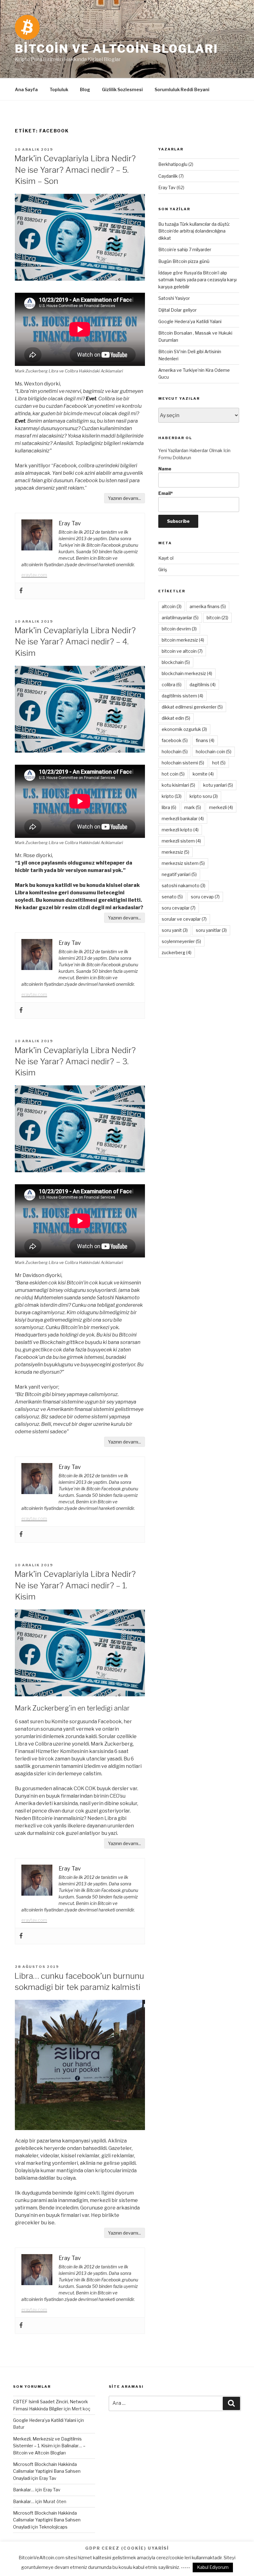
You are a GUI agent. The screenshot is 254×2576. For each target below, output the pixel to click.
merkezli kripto (180, 830)
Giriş (163, 569)
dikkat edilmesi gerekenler (192, 707)
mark (193, 807)
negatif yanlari (179, 874)
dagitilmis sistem (182, 696)
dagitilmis (203, 685)
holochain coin (214, 752)
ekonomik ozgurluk (184, 729)
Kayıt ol (166, 558)
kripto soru (204, 796)
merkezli (221, 807)
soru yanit (175, 930)
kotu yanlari (218, 785)
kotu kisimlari (178, 785)
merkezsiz (175, 852)
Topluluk (59, 89)
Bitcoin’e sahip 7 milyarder (185, 249)
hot (219, 763)
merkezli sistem (181, 841)
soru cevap (205, 897)
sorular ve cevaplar (184, 919)
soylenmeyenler (181, 941)
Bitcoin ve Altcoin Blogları (116, 49)
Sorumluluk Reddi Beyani (182, 89)
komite (203, 774)
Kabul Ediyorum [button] (213, 2567)
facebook (175, 740)
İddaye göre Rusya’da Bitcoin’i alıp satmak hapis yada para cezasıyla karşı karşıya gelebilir (197, 280)
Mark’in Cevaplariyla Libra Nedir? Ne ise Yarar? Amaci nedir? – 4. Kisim (75, 642)
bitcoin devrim (179, 629)
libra (169, 807)
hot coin (173, 774)
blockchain (176, 662)
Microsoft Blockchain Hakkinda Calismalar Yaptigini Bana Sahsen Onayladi (47, 2471)
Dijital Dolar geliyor (177, 310)
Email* (166, 493)
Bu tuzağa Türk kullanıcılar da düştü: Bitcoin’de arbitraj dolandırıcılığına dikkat (194, 231)
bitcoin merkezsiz (183, 640)
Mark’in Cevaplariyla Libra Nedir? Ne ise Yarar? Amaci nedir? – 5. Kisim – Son (75, 170)
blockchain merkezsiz (187, 673)
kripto (172, 796)
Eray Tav (167, 187)
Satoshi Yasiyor (174, 298)
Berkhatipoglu (173, 164)
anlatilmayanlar (180, 618)
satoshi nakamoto (184, 885)
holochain (175, 752)
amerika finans (208, 606)
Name (165, 469)
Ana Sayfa (26, 89)
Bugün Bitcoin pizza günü (184, 261)
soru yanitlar (211, 930)
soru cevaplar (179, 908)
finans (205, 740)
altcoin (172, 606)
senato (172, 897)
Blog (85, 89)
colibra (172, 685)
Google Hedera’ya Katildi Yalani (190, 321)
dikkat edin (176, 718)
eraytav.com (34, 575)
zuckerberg (177, 952)
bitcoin (217, 618)
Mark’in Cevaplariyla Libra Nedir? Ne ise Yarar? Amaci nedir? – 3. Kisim (75, 1061)
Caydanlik (168, 176)
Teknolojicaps (53, 2527)
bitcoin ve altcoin (182, 651)
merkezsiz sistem (183, 863)
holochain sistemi (183, 763)
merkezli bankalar (183, 819)
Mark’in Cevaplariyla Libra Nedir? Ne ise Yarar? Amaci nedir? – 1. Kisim (75, 1585)
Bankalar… (24, 2490)
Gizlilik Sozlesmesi (122, 89)
